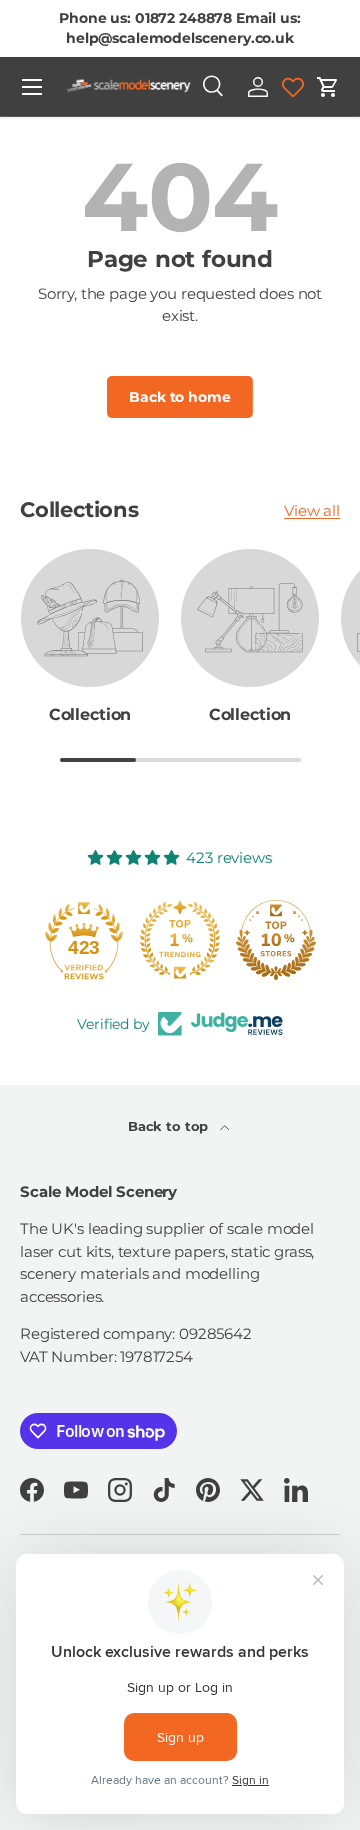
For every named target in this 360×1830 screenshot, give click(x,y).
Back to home (179, 397)
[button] (328, 87)
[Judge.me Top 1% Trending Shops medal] (180, 940)
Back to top (170, 1126)
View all (312, 510)
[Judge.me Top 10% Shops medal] (276, 940)
